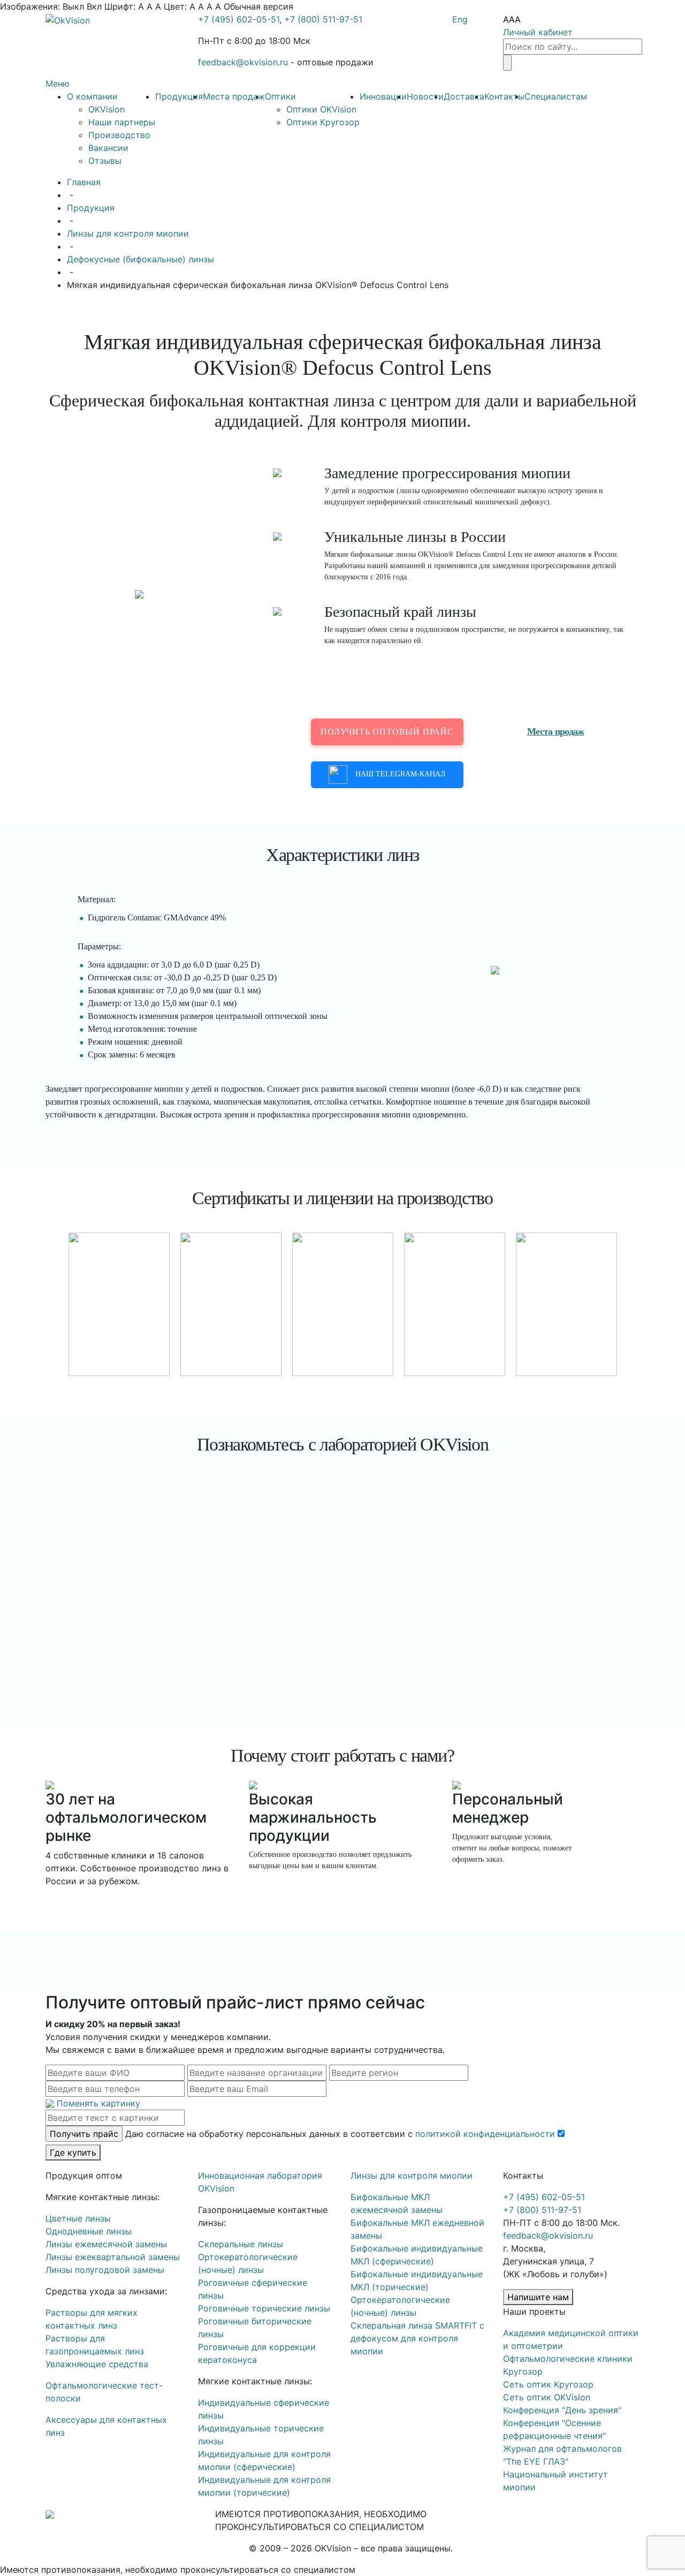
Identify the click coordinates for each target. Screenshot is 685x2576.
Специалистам (556, 96)
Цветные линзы (78, 2218)
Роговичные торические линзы (264, 2308)
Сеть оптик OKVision (547, 2397)
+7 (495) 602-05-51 (239, 19)
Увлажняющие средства (97, 2364)
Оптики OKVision (321, 109)
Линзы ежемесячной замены (106, 2244)
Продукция (179, 96)
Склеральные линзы (241, 2244)
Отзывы (105, 161)
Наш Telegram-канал (401, 774)
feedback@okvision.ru (243, 62)
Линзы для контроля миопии (128, 233)
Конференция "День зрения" (562, 2410)
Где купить (73, 2152)
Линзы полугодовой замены (105, 2270)
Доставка (464, 96)
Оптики (280, 96)
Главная (84, 182)
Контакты (504, 96)
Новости (425, 96)
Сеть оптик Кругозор (548, 2384)
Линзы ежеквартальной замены (113, 2257)
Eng (460, 19)
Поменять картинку (98, 2103)
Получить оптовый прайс (387, 732)
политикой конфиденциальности (485, 2134)
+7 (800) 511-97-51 (323, 19)
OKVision (106, 109)
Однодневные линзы (89, 2231)
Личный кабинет (538, 32)
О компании (92, 96)
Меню (58, 84)
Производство (119, 135)
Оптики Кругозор (323, 122)
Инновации (383, 96)
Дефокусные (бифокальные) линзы (140, 259)
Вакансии (108, 148)
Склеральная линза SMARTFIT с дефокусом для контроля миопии (417, 2338)
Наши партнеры (122, 122)
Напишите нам (538, 2297)
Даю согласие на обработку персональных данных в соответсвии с (340, 2134)
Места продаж (234, 96)
